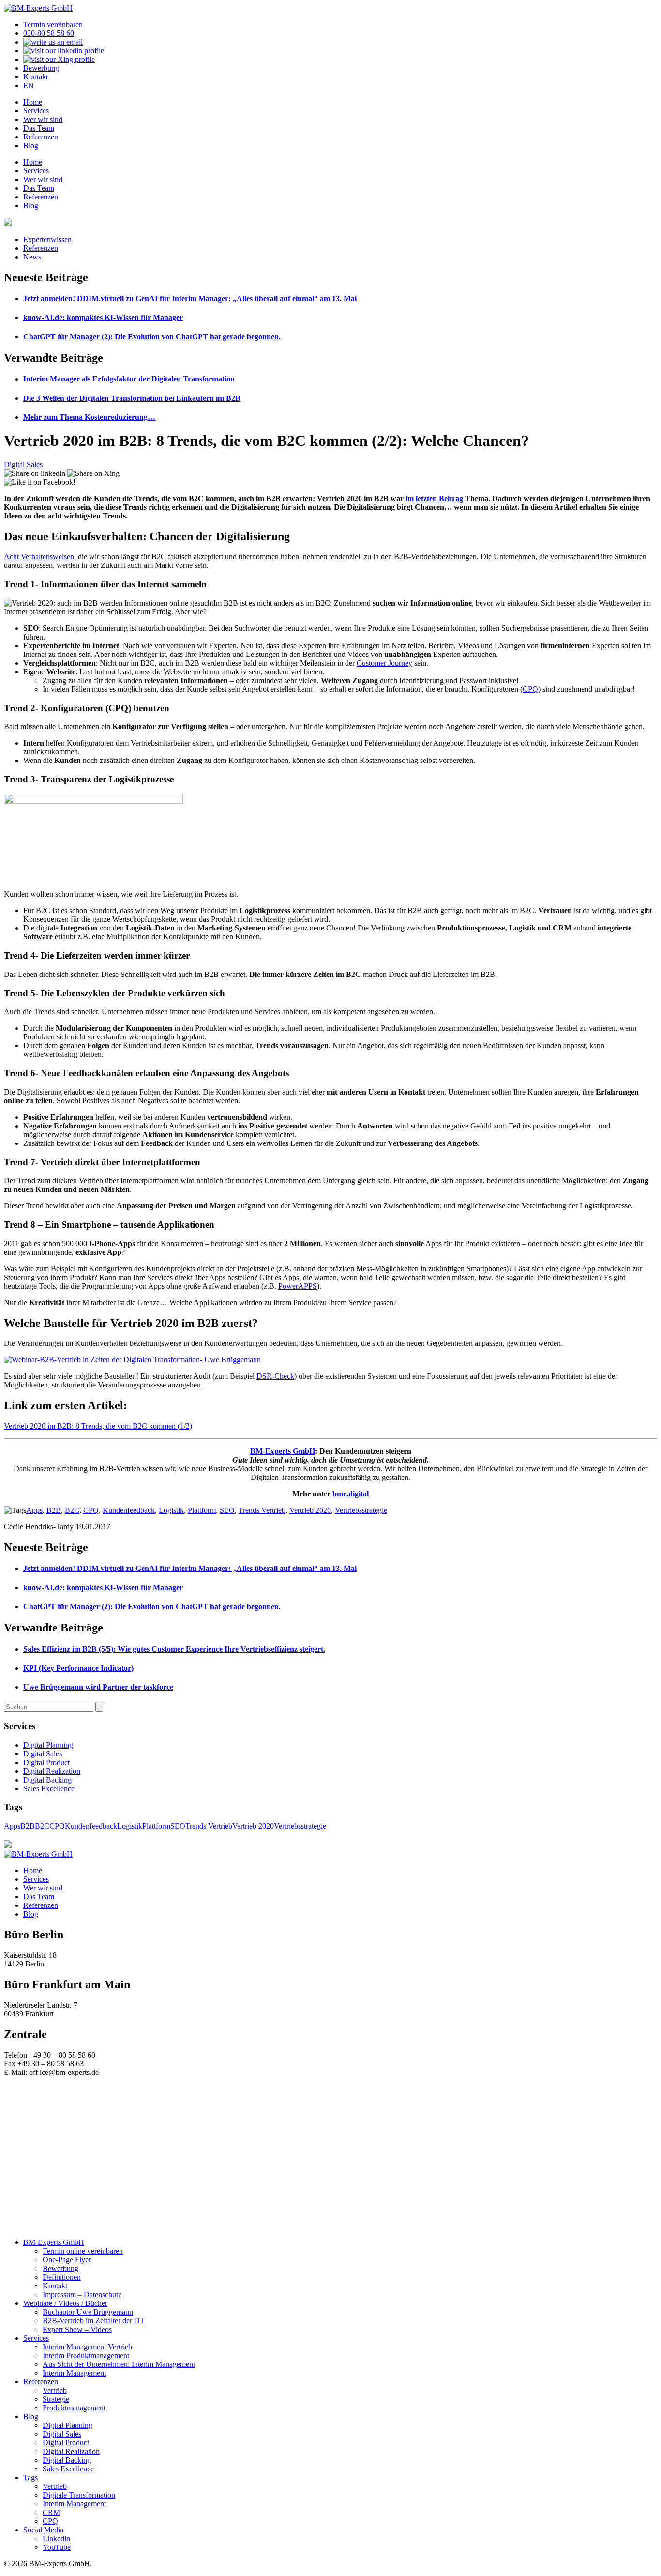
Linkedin (56, 2538)
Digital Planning (48, 1745)
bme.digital (351, 1494)
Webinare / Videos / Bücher (65, 2303)
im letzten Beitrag (434, 498)
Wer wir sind (43, 119)
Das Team (39, 128)
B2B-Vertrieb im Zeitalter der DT (94, 2321)
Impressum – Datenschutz (82, 2294)
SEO (227, 1510)
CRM (51, 2512)
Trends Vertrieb (262, 1510)
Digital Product (46, 1762)
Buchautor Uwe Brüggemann (88, 2312)
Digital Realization (52, 1771)
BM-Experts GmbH (283, 1451)
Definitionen (62, 2277)
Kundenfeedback (129, 1510)
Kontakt (36, 77)
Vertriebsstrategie (361, 1510)
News (32, 257)
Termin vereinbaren (53, 24)
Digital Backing (47, 1780)
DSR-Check (275, 1376)
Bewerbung (41, 68)
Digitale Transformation (79, 2495)
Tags (30, 2477)
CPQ (530, 689)
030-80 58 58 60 (49, 33)
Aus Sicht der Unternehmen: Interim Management (119, 2364)
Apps (34, 1510)
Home (33, 102)
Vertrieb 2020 (310, 1510)
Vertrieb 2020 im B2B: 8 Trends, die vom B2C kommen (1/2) (98, 1426)
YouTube (57, 2547)
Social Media (43, 2530)
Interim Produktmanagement (86, 2355)
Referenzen (41, 137)
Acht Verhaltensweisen (39, 556)
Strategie (56, 2399)
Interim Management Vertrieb (87, 2347)
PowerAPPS (298, 1286)
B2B (54, 1510)
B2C (72, 1510)
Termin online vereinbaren (83, 2251)
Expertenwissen (47, 239)
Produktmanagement (74, 2408)
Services (36, 111)
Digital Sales (23, 465)
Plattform (202, 1510)
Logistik (171, 1510)
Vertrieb (55, 2390)
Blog (31, 145)
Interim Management (74, 2373)
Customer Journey (384, 663)
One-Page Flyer (67, 2260)
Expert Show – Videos (77, 2329)
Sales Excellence (49, 1789)
